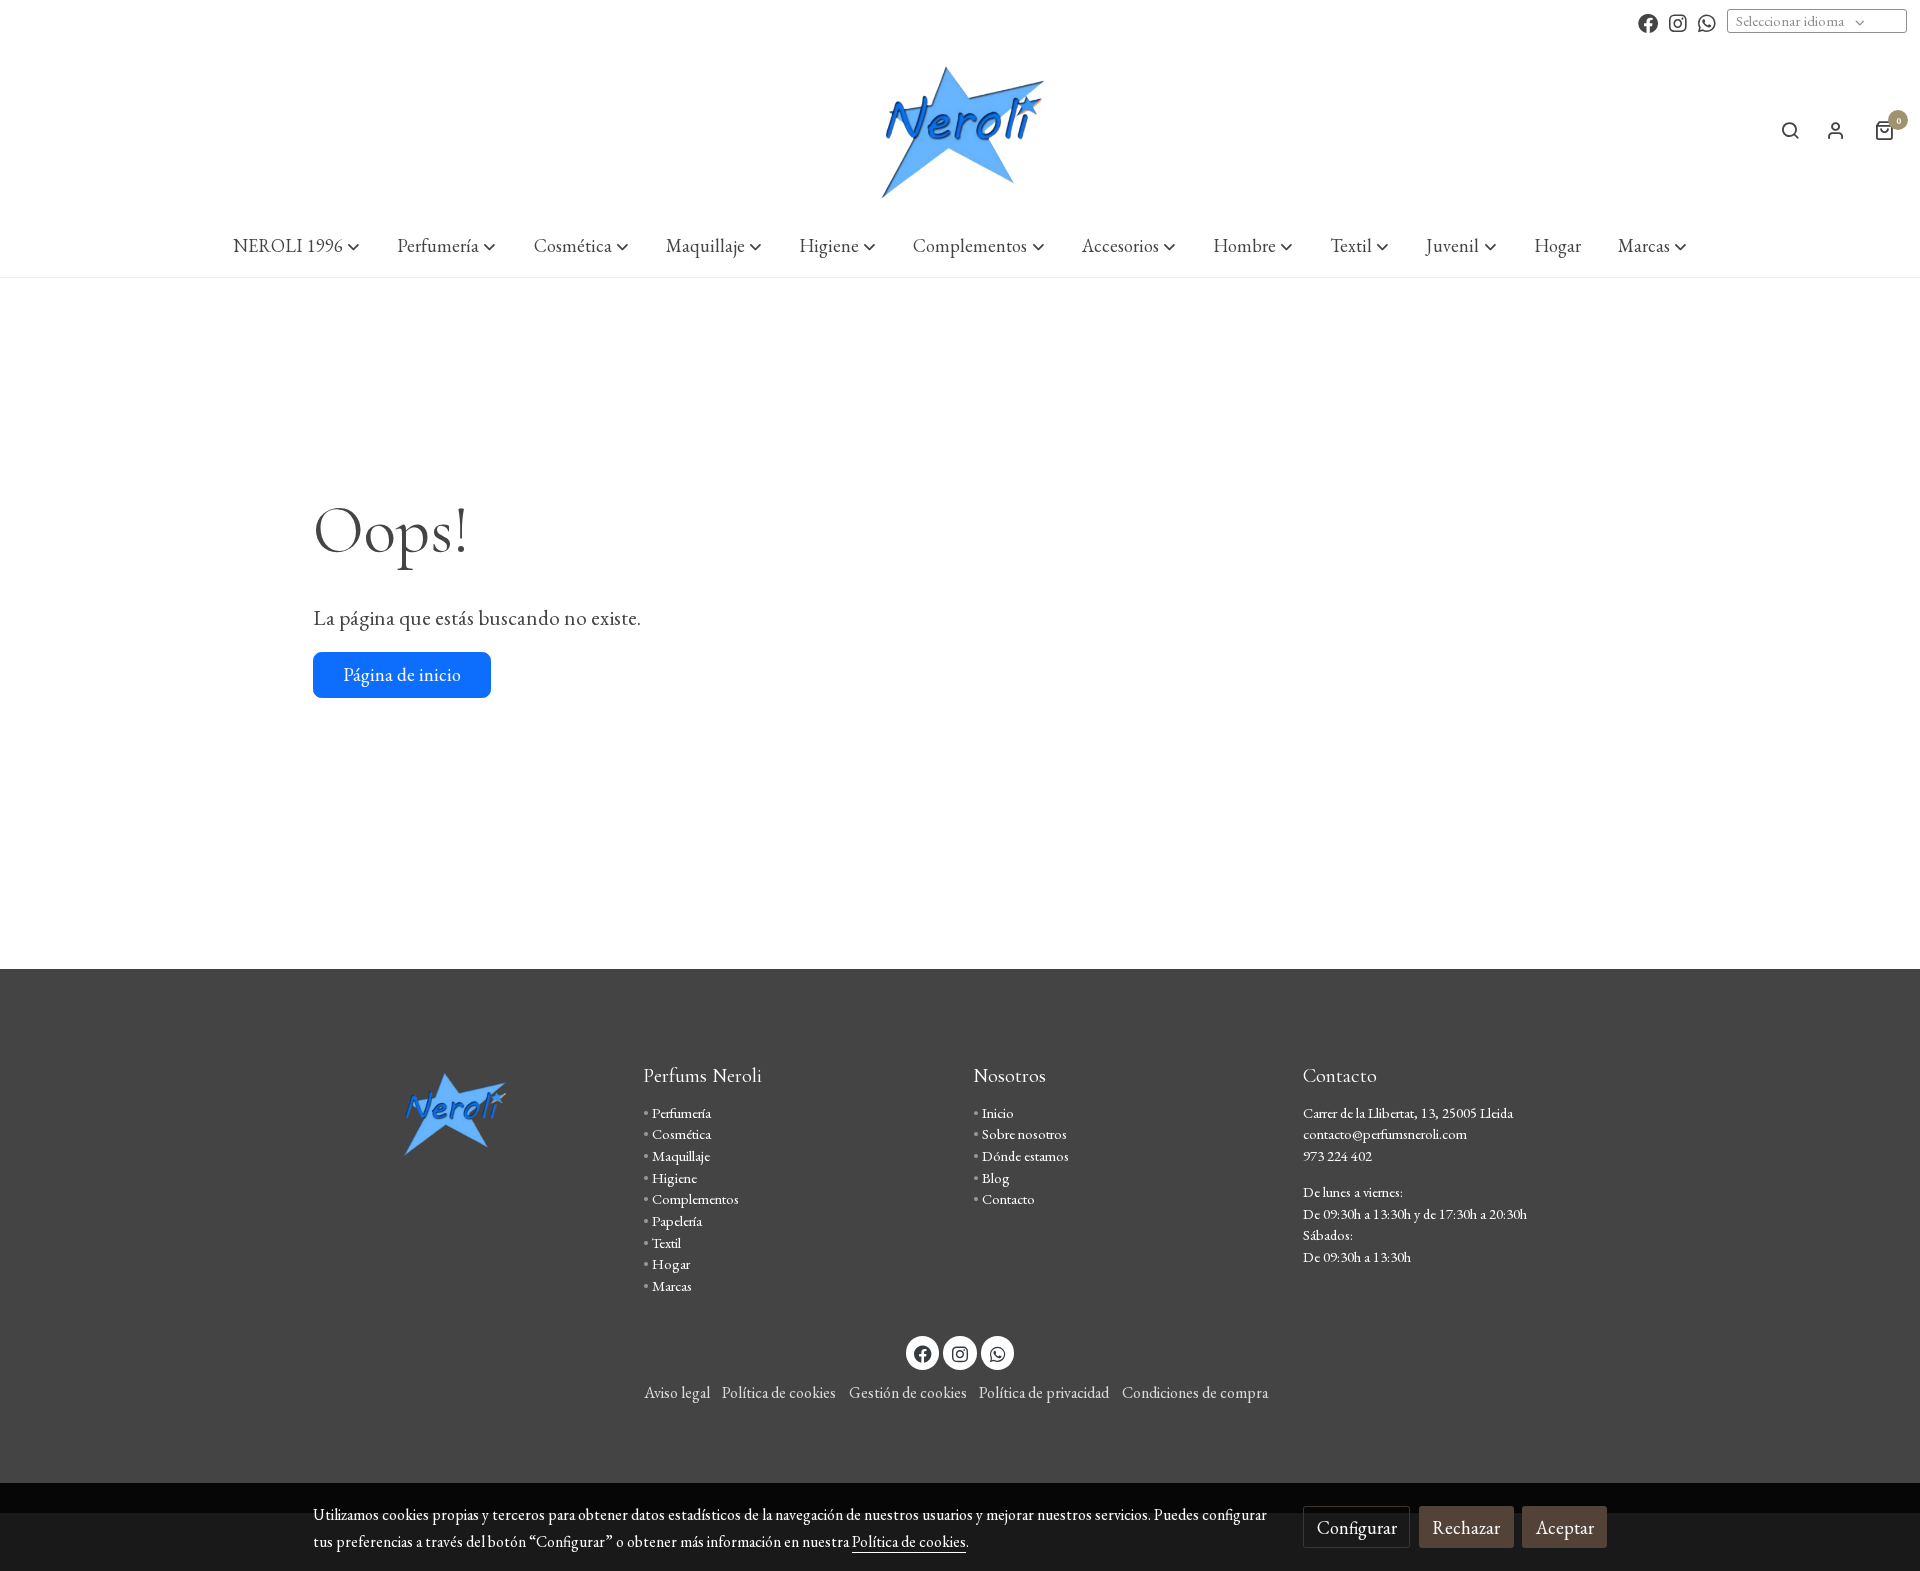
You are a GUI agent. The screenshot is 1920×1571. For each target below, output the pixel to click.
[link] (960, 130)
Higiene (674, 1177)
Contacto (1008, 1198)
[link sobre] (465, 1113)
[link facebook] (1648, 22)
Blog (996, 1177)
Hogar (671, 1263)
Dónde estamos (1025, 1155)
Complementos (695, 1198)
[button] (296, 245)
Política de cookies (779, 1392)
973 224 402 (1337, 1155)
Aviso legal (677, 1392)
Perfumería (681, 1112)
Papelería (677, 1220)
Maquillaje (681, 1155)
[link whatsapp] (1707, 22)
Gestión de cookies (908, 1392)
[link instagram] (1678, 22)
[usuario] (1836, 130)
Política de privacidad (1044, 1392)
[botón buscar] (1790, 130)
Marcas (672, 1285)
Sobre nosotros (1024, 1133)
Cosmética (681, 1133)
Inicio (998, 1112)
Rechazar (1466, 1527)
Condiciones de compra (1195, 1392)
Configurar (1357, 1527)
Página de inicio (402, 674)
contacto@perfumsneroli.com (1385, 1133)
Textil (666, 1242)
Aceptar (1565, 1527)
